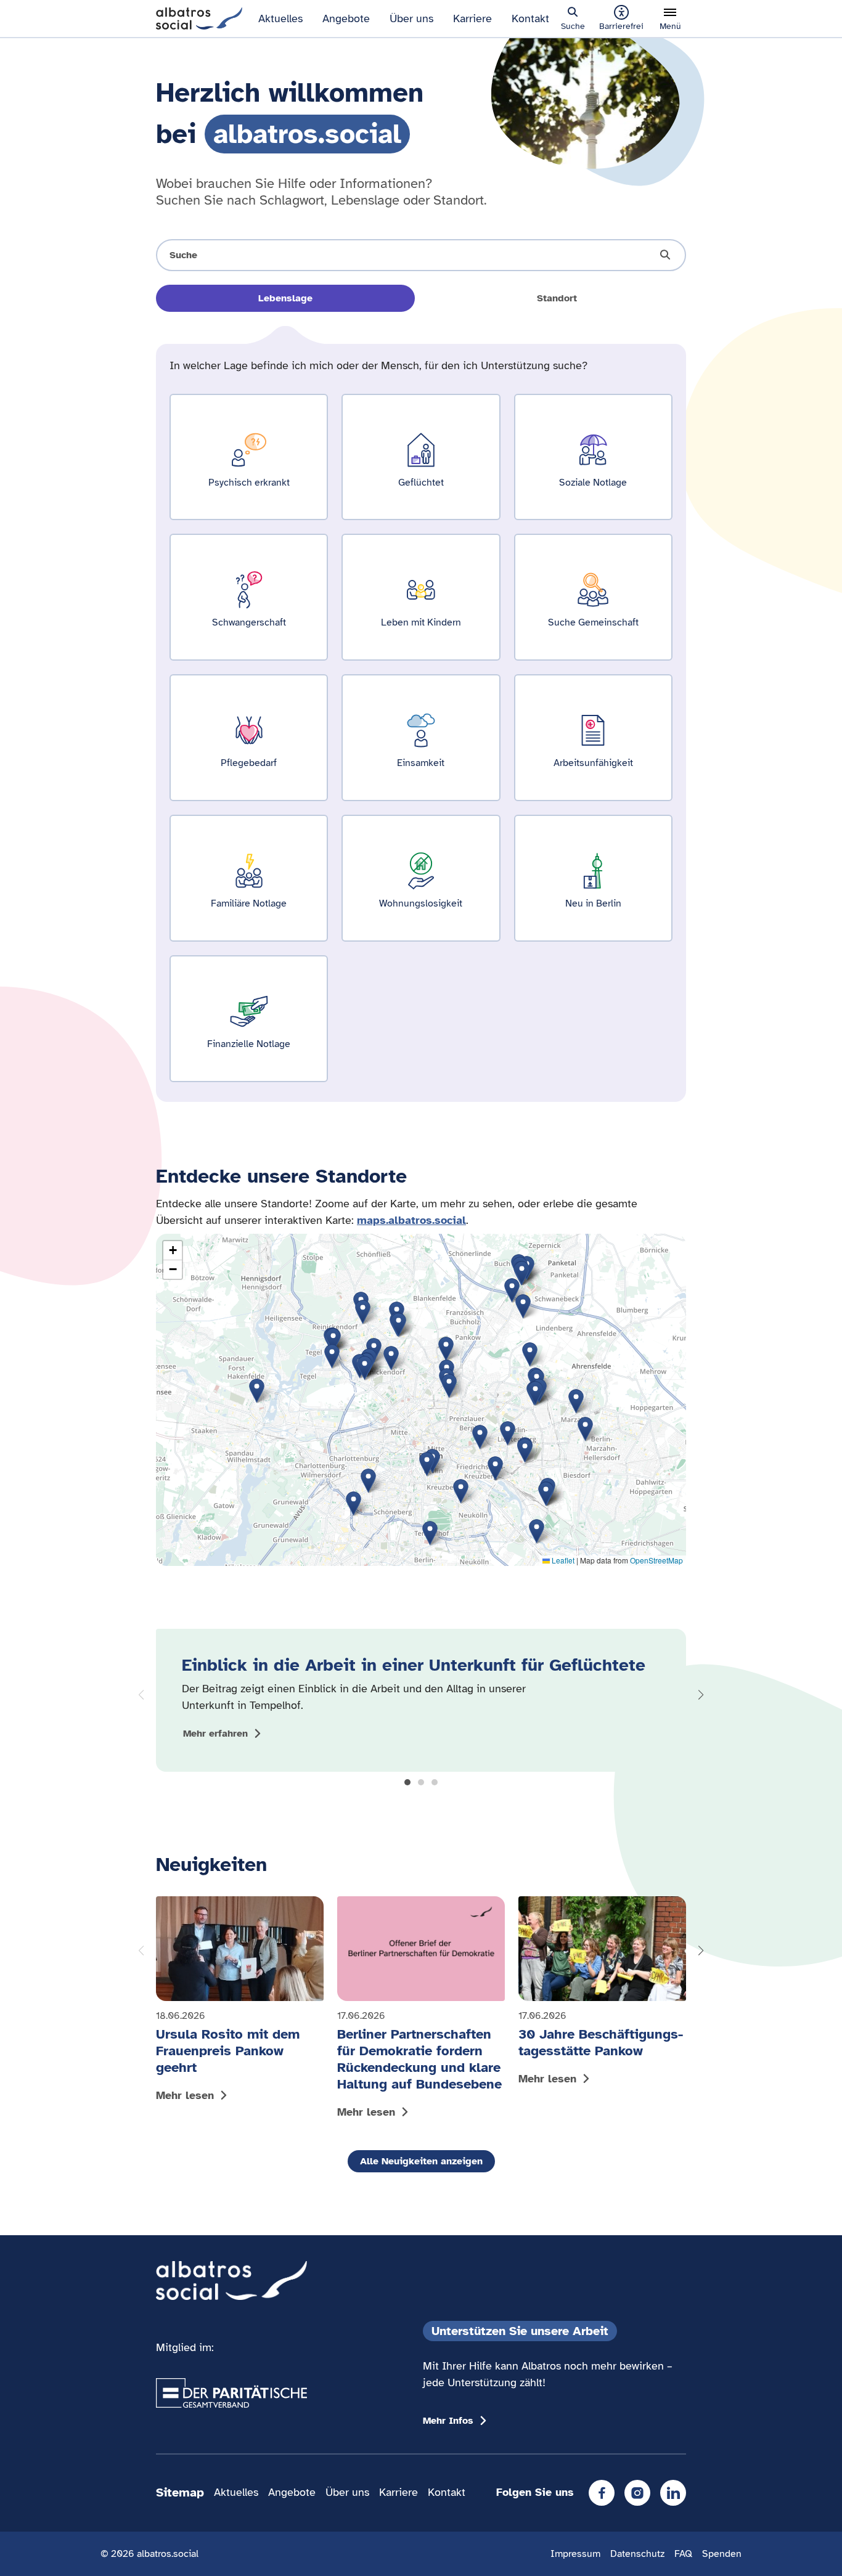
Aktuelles (280, 18)
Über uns (411, 18)
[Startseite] (199, 17)
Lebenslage (285, 298)
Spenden (722, 2554)
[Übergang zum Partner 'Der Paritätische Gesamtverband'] (231, 2393)
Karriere (472, 18)
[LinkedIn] (673, 2493)
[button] (407, 1782)
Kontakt (530, 18)
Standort (557, 298)
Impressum (575, 2554)
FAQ (683, 2554)
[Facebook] (602, 2493)
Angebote (346, 18)
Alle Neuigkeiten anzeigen (421, 2161)
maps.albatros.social (411, 1220)
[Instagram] (637, 2493)
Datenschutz (637, 2554)
